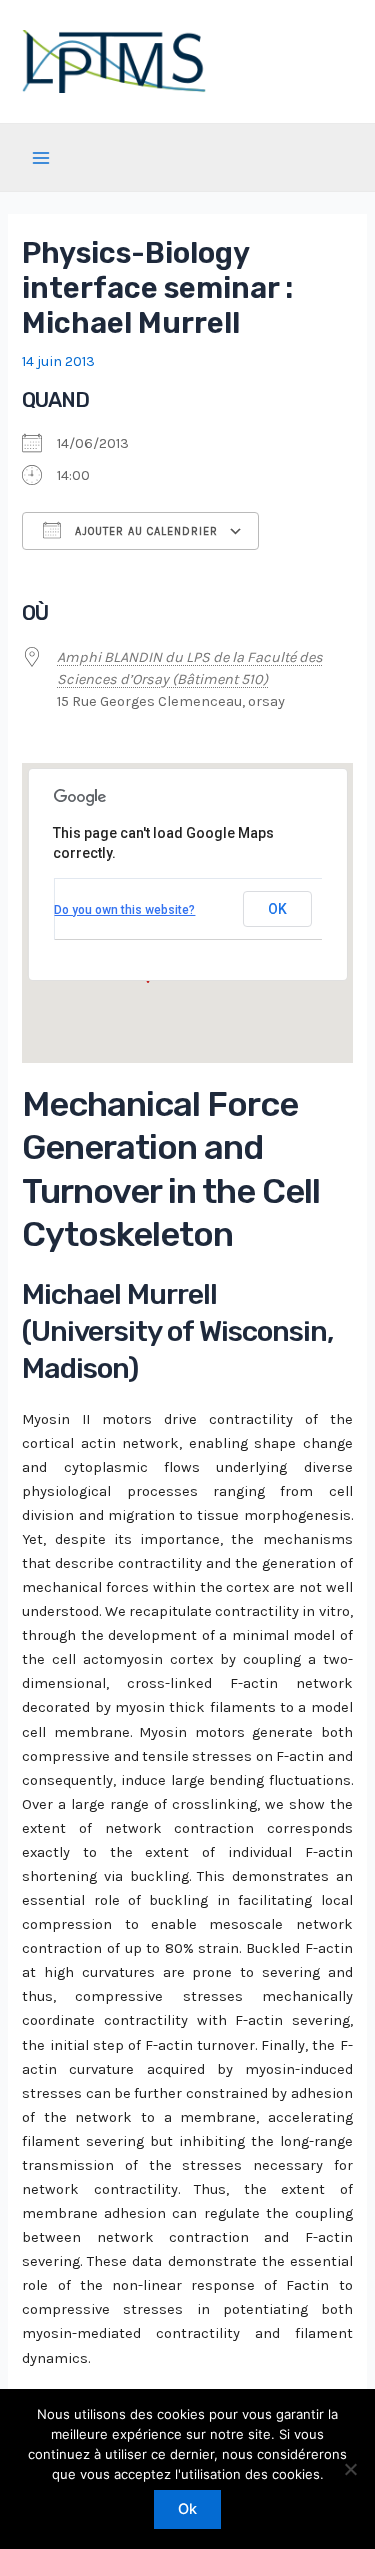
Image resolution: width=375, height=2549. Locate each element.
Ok (187, 2509)
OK (277, 909)
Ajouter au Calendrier (144, 531)
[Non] (350, 2469)
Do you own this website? (124, 910)
